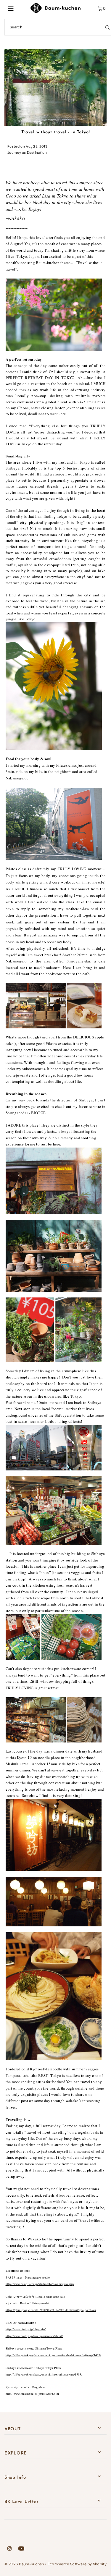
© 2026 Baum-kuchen (24, 2564)
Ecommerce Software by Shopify (77, 2564)
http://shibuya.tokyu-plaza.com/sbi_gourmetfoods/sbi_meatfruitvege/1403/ (53, 2355)
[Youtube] (21, 2549)
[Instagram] (9, 2549)
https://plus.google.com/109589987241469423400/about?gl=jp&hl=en (51, 2310)
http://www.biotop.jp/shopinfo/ (26, 2329)
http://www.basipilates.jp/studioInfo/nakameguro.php (40, 2284)
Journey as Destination (27, 153)
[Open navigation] (17, 8)
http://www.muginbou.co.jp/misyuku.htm (32, 2394)
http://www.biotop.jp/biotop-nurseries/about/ (34, 2336)
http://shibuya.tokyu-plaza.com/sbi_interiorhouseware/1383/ (44, 2374)
